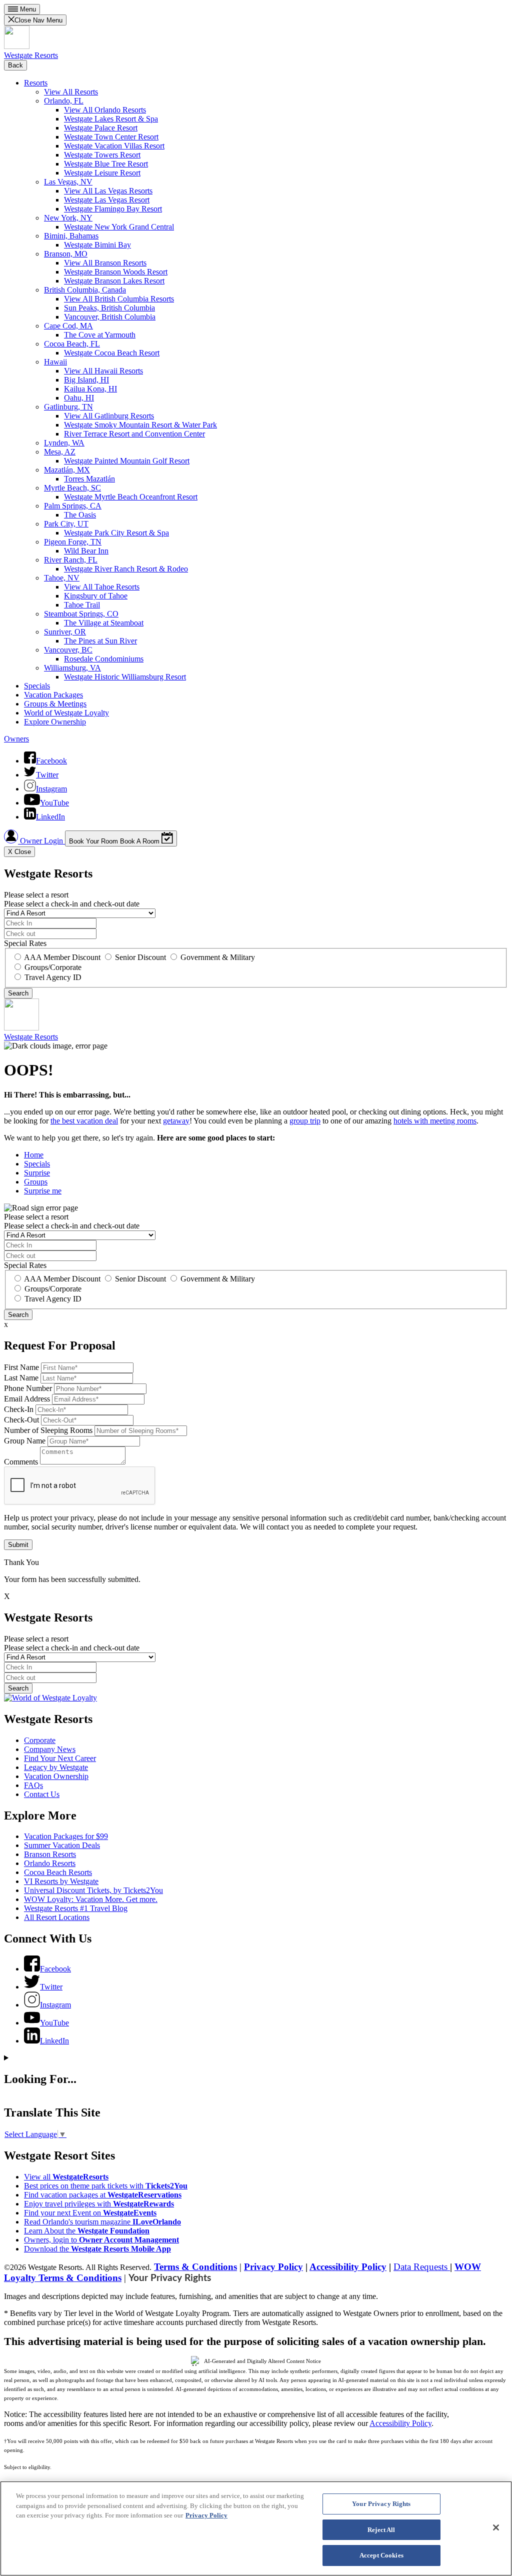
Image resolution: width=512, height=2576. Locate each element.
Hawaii (55, 362)
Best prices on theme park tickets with (106, 2186)
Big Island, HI (86, 380)
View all (66, 2177)
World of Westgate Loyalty (66, 713)
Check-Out (21, 1420)
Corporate (40, 1740)
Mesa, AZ (60, 452)
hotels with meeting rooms (435, 1121)
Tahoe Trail (82, 605)
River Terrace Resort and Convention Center (134, 434)
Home (34, 1155)
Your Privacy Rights (170, 2278)
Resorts (36, 83)
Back (15, 65)
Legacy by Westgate (56, 1767)
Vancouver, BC (68, 650)
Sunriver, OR (65, 632)
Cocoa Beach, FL (72, 344)
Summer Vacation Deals (62, 1845)
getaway (176, 1121)
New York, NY (68, 218)
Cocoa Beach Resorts (58, 1872)
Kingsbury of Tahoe (96, 596)
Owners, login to (101, 2240)
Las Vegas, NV (68, 182)
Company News (50, 1749)
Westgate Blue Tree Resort (106, 164)
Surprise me (43, 1191)
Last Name (21, 1378)
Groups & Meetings (55, 704)
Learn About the (87, 2231)
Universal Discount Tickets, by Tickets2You (93, 1890)
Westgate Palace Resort (101, 128)
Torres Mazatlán (89, 479)
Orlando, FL (64, 101)
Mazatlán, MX (67, 470)
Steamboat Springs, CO (81, 614)
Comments (21, 1462)
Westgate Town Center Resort (111, 137)
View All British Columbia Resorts (119, 299)
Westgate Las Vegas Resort (107, 200)
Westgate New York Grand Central (119, 227)
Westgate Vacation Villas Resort (114, 146)
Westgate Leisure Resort (102, 173)
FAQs (33, 1785)
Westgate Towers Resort (102, 155)
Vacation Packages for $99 (66, 1836)
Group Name (25, 1441)
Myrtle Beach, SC (72, 488)
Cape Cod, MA (68, 326)
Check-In (19, 1409)
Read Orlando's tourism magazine (102, 2222)
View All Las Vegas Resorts (108, 191)
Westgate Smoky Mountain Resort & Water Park (140, 425)
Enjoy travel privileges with (99, 2204)
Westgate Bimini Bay (97, 245)
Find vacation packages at (103, 2195)
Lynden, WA (64, 443)
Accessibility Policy (348, 2267)
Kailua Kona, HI (90, 389)
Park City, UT (66, 524)
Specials (37, 686)
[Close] (496, 2527)
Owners (16, 739)
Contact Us (42, 1794)
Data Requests (422, 2267)
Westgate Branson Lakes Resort (114, 281)
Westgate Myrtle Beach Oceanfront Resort (131, 497)
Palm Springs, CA (73, 506)
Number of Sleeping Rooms (48, 1430)
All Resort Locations (57, 1917)
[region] (256, 2528)
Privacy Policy (273, 2267)
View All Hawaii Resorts (103, 371)
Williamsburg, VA (72, 668)
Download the (97, 2249)
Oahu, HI (79, 398)
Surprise (37, 1173)
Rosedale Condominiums (104, 659)
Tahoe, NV (62, 578)
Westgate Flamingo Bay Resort (113, 209)
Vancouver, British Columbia (110, 317)
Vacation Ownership (56, 1776)
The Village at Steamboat (104, 623)
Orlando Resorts (50, 1863)
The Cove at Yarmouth (100, 335)
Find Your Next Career (60, 1758)
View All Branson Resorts (105, 263)
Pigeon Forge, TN (73, 542)
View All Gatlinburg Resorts (109, 416)
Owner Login (41, 841)
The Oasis (80, 515)
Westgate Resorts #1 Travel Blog (76, 1908)
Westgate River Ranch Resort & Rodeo (126, 569)
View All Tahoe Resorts (102, 587)
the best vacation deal (84, 1121)
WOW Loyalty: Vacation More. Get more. (91, 1899)
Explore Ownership (55, 722)
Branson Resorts (50, 1854)
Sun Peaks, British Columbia (109, 308)
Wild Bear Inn (86, 551)
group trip (305, 1121)
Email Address (27, 1399)
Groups (36, 1182)
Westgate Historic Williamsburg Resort (125, 677)
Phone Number (28, 1388)
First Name (21, 1367)
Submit (18, 1545)
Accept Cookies (381, 2555)
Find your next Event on (90, 2213)
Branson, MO (66, 254)
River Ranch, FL (71, 560)
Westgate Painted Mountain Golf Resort (127, 461)
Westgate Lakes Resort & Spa (111, 119)
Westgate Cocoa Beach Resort (112, 353)
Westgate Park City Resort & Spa (116, 533)
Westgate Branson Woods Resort (116, 272)
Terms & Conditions (195, 2267)
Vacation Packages (53, 695)
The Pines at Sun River (100, 641)
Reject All (381, 2530)
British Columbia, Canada (85, 290)
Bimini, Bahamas (71, 236)
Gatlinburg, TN (68, 407)
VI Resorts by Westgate (61, 1881)
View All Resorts (71, 92)
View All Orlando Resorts (105, 110)
